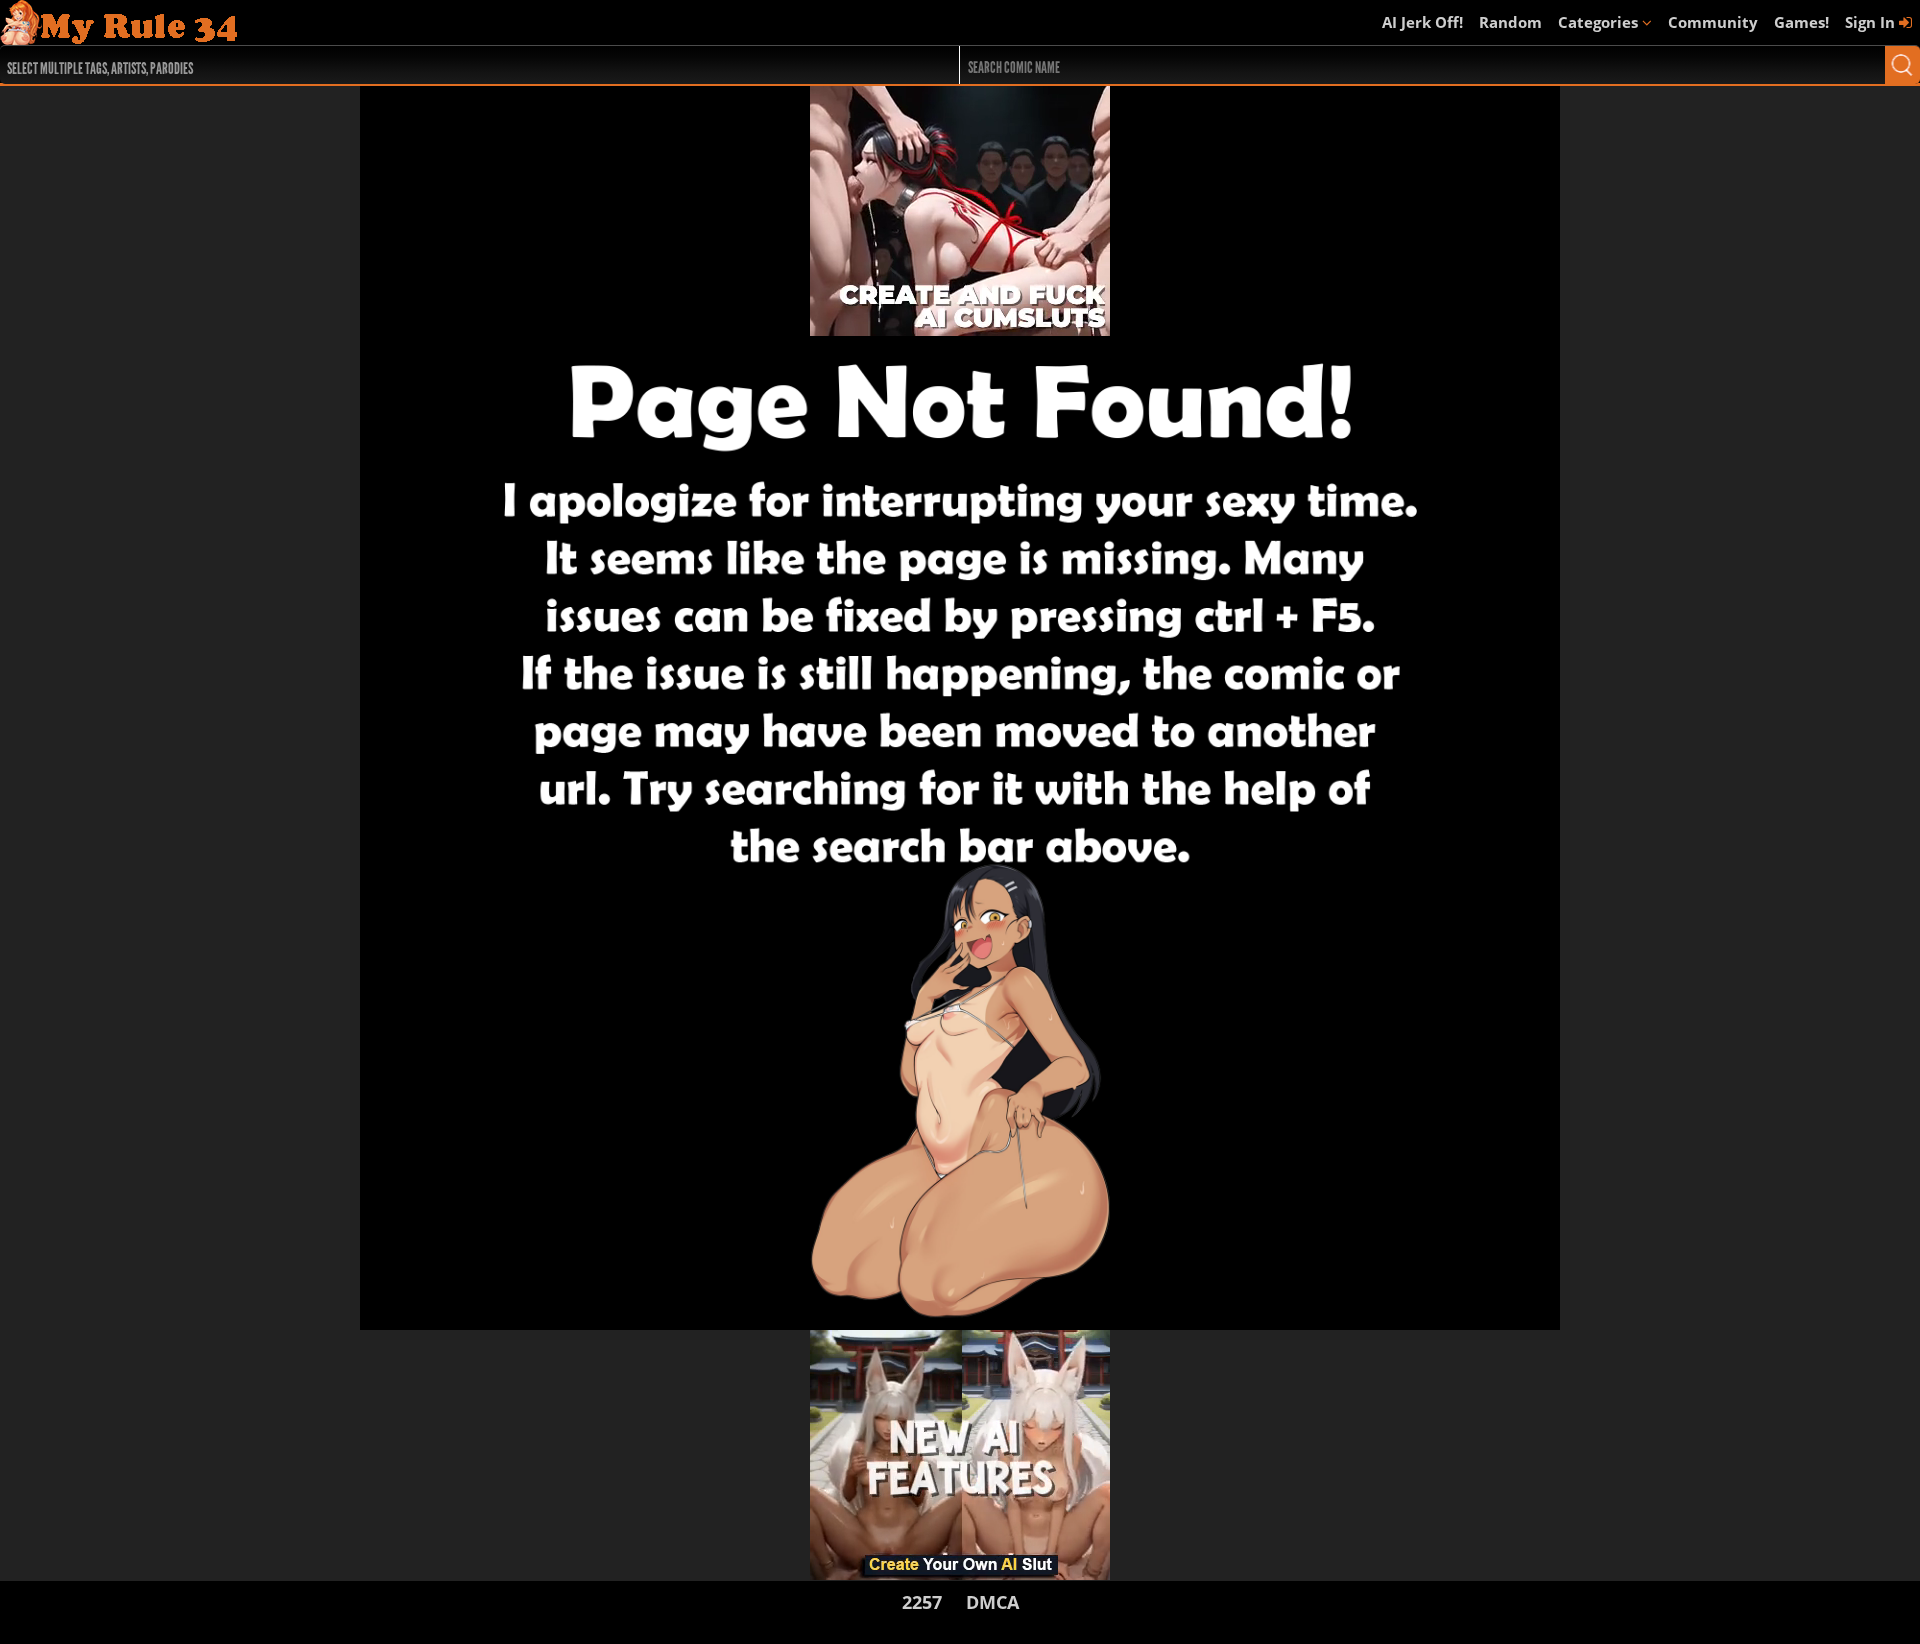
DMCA (992, 1602)
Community (1713, 22)
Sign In (1872, 22)
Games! (1801, 22)
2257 (922, 1602)
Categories (1600, 22)
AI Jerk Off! (1422, 22)
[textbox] (436, 65)
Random (1510, 22)
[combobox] (431, 65)
